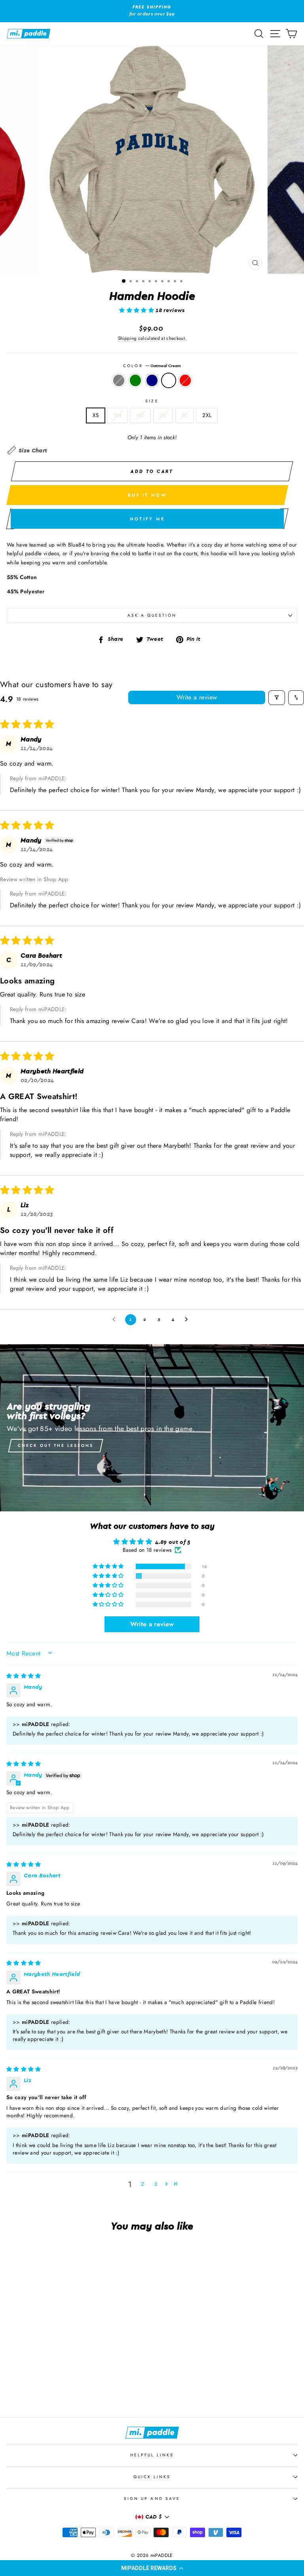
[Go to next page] (188, 1320)
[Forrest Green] (54, 2389)
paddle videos (42, 553)
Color (152, 366)
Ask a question (152, 615)
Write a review (197, 697)
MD (140, 415)
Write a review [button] (152, 1624)
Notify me (147, 519)
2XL (207, 415)
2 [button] (142, 2184)
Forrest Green (135, 381)
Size (152, 401)
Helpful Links (152, 2455)
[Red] (81, 2389)
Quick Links (152, 2477)
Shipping (127, 338)
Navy (152, 381)
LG (163, 415)
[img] (24, 1676)
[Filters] (277, 698)
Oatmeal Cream (169, 381)
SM (117, 415)
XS (96, 415)
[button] (152, 2568)
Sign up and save (152, 2499)
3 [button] (155, 2184)
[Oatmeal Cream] (72, 2389)
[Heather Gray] (45, 2389)
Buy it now (147, 495)
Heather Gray (119, 381)
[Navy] (63, 2389)
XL (185, 415)
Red (185, 381)
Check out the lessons (56, 1445)
